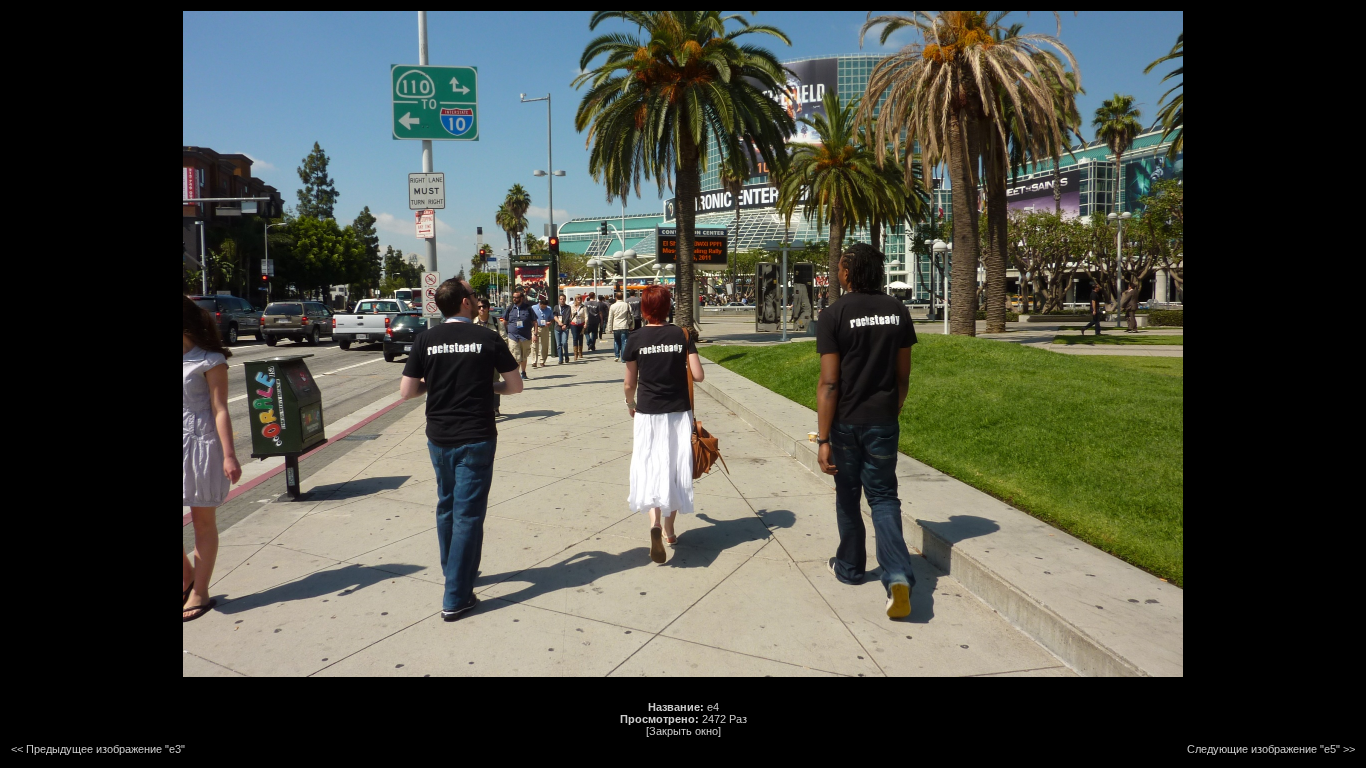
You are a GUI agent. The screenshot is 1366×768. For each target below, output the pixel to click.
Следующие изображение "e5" (1263, 749)
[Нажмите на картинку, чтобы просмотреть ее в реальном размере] (683, 673)
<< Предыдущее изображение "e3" (98, 749)
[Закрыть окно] (683, 731)
